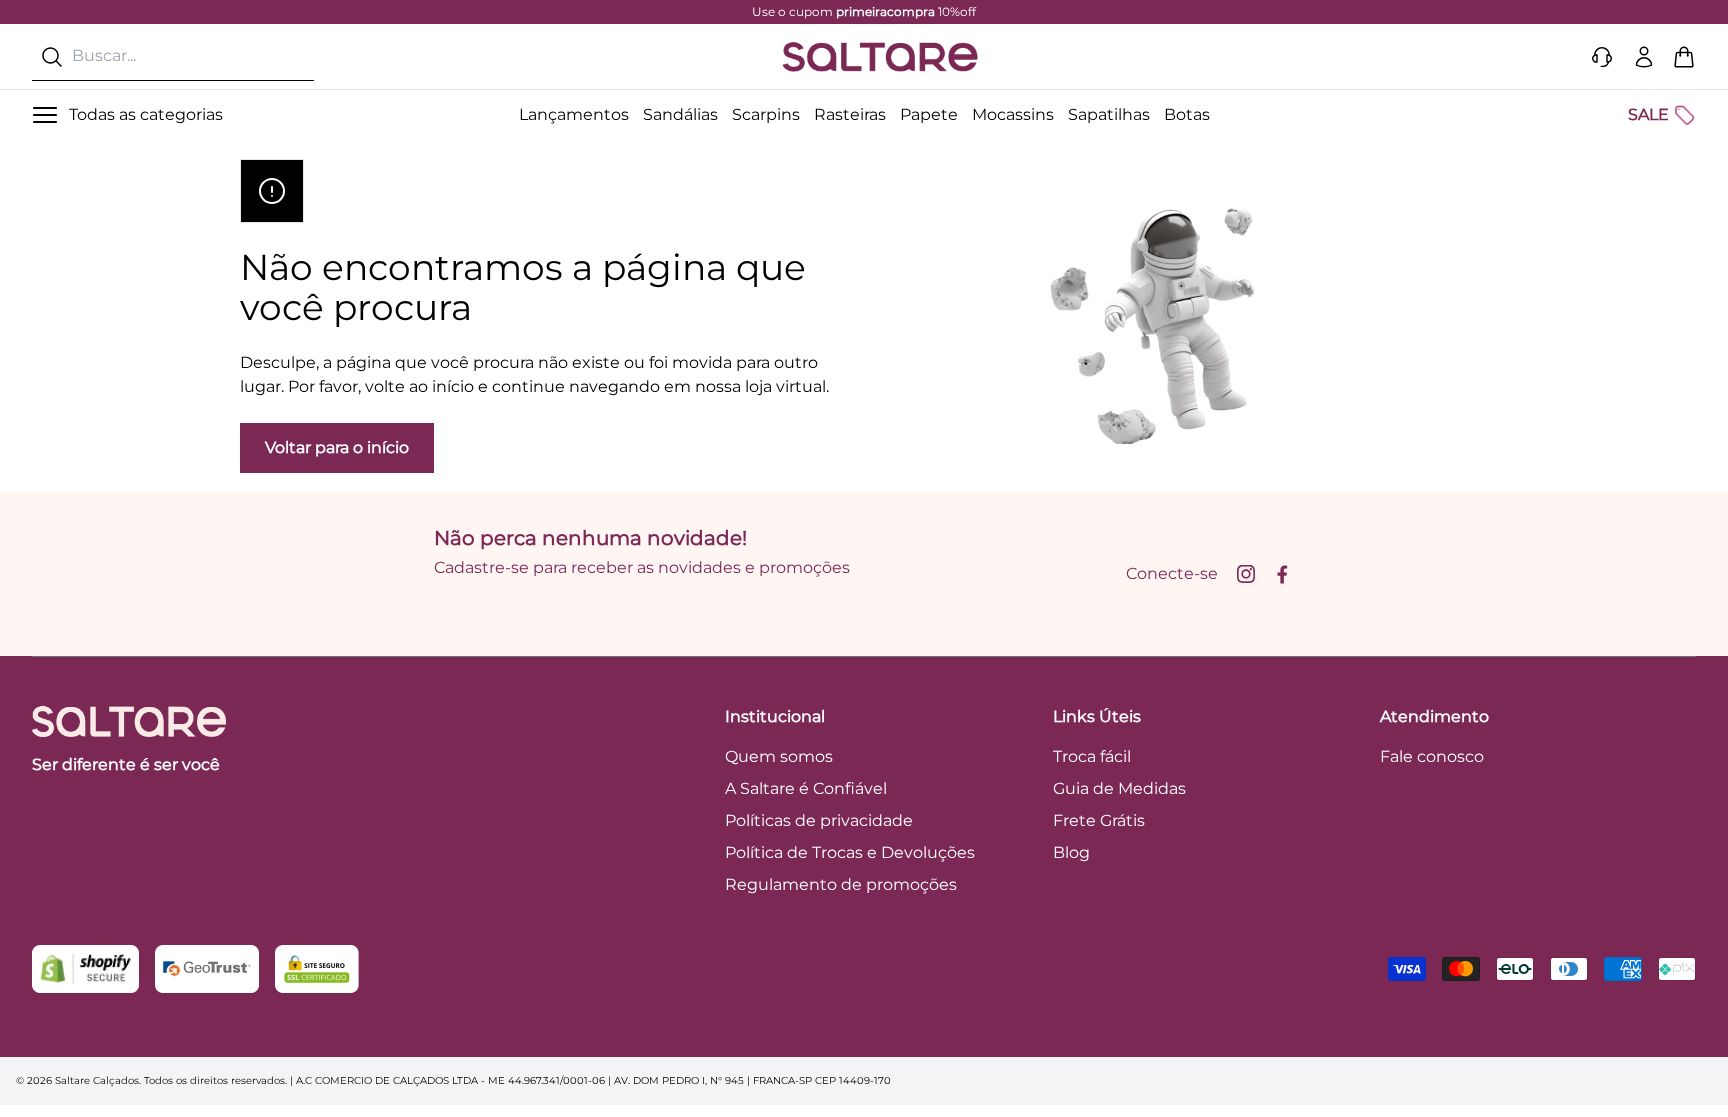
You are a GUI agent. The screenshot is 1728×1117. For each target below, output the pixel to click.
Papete (929, 114)
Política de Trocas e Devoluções (850, 852)
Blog (1071, 852)
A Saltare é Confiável (806, 788)
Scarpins (766, 114)
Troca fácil (1092, 756)
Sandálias (680, 114)
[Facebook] (1282, 574)
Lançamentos (574, 114)
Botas (1187, 114)
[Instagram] (1246, 574)
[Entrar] (1644, 57)
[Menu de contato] (1602, 57)
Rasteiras (850, 114)
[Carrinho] (1684, 57)
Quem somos (779, 756)
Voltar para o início (337, 447)
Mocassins (1013, 114)
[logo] (880, 57)
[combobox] (173, 56)
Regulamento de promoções (841, 884)
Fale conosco (1432, 756)
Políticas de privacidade (819, 820)
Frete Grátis (1099, 820)
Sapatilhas (1109, 114)
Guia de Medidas (1119, 788)
